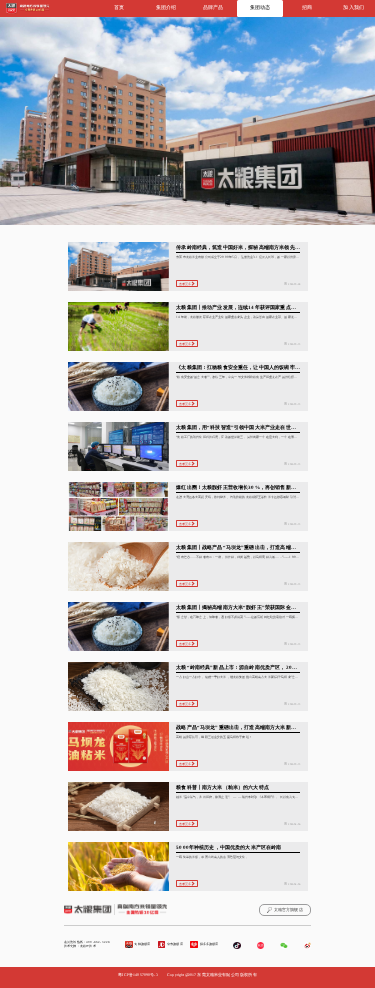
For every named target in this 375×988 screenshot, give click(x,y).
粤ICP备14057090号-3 (137, 975)
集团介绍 (166, 7)
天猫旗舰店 (142, 944)
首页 (119, 7)
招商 (307, 7)
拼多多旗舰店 (209, 944)
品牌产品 (213, 7)
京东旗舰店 (175, 944)
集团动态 (260, 7)
